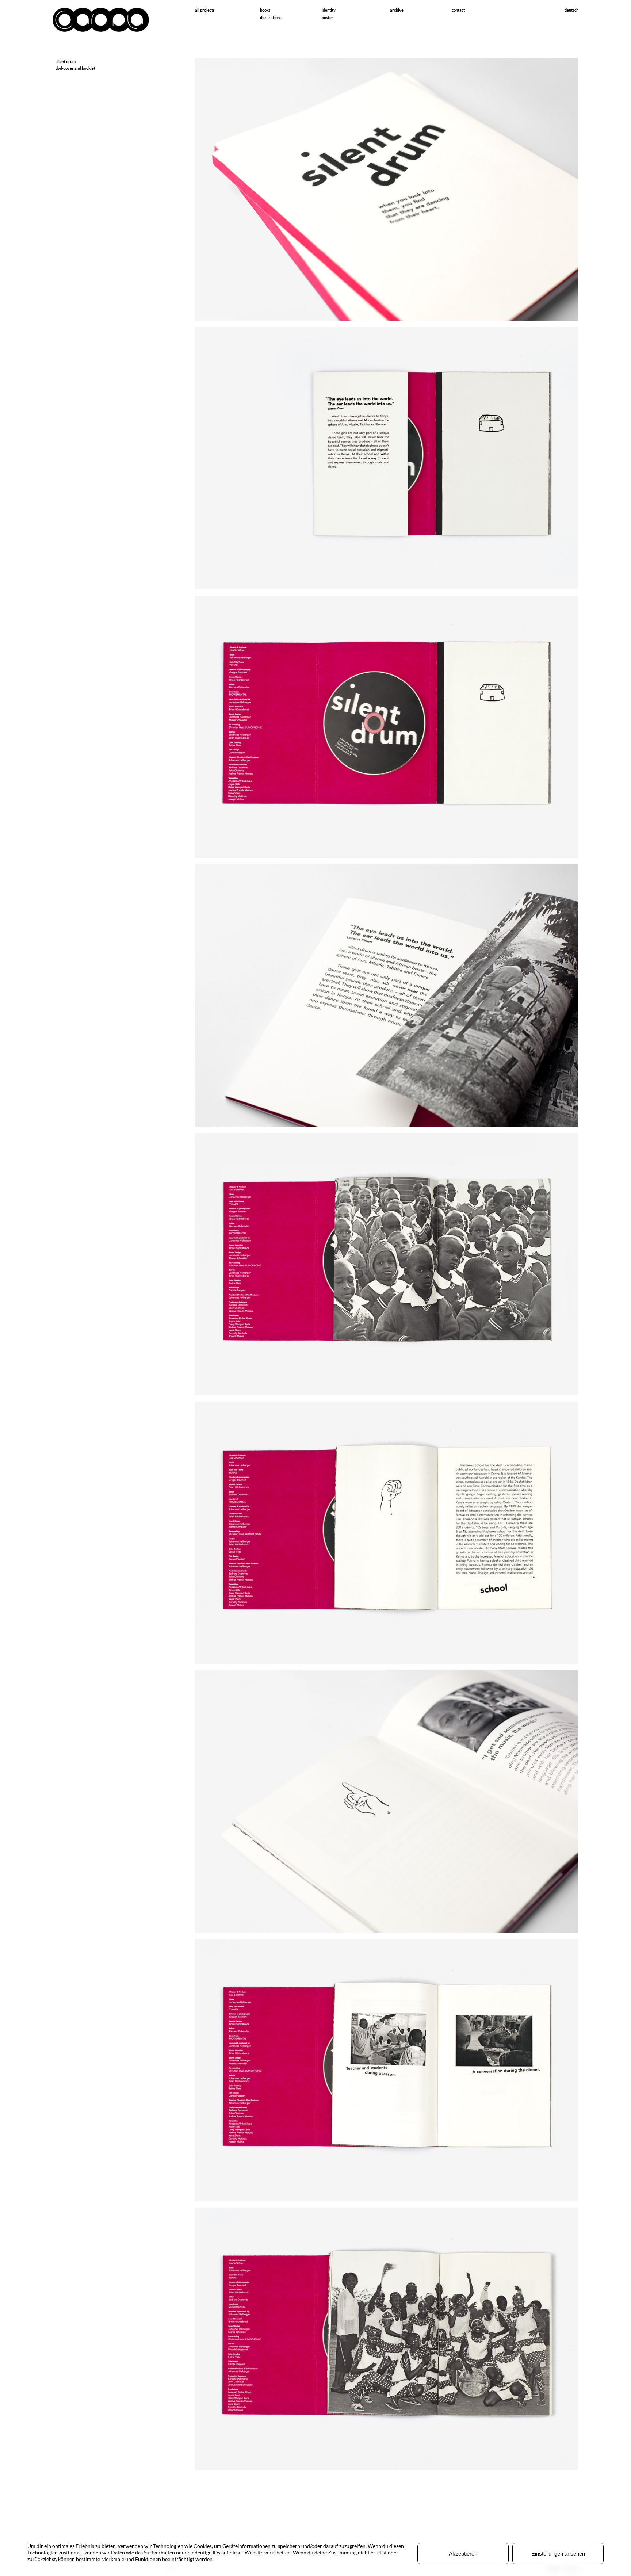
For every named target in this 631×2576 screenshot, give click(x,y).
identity (329, 10)
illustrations (271, 17)
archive (397, 10)
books (265, 10)
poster (328, 17)
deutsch (571, 10)
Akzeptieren (463, 2554)
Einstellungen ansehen (558, 2554)
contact (458, 10)
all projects (205, 10)
